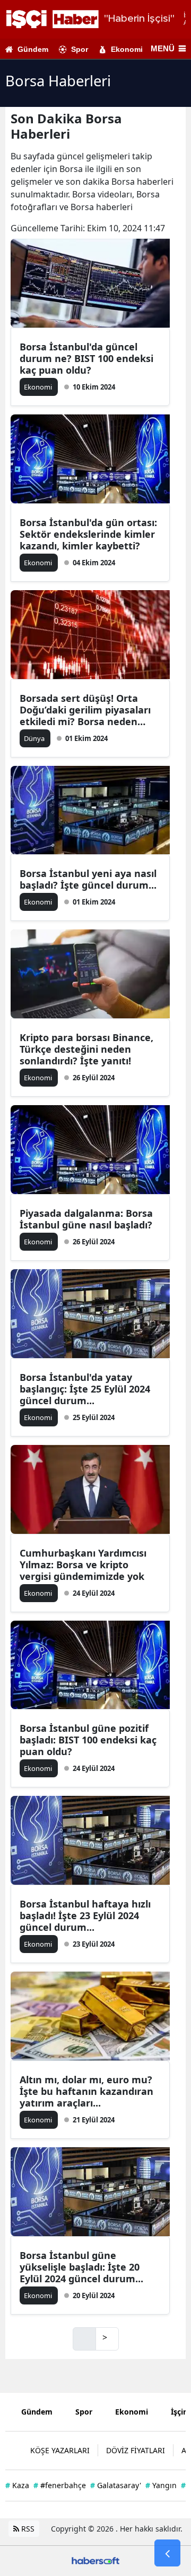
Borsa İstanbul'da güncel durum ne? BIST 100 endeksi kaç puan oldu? (86, 358)
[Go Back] (167, 2553)
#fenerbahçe (60, 2485)
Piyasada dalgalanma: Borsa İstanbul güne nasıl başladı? (86, 1219)
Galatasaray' (116, 2485)
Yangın (161, 2485)
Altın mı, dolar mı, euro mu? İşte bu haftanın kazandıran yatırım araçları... (86, 2091)
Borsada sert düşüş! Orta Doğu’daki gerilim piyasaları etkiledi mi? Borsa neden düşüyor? (85, 710)
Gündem (33, 49)
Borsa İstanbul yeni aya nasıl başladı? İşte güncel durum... (88, 879)
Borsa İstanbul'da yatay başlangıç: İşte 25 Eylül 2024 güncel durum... (85, 1389)
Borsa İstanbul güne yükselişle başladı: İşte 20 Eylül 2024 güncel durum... (81, 2267)
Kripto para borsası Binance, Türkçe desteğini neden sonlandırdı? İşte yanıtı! (86, 1049)
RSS (27, 2529)
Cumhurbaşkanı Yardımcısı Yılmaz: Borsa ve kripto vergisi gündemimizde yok (83, 1565)
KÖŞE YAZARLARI (60, 2450)
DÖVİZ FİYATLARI (136, 2450)
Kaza (17, 2485)
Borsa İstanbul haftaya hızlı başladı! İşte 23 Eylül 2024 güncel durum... (85, 1915)
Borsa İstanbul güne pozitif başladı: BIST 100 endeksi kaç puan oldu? (88, 1740)
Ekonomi (127, 49)
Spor (80, 49)
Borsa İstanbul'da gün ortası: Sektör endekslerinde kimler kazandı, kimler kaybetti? (88, 534)
